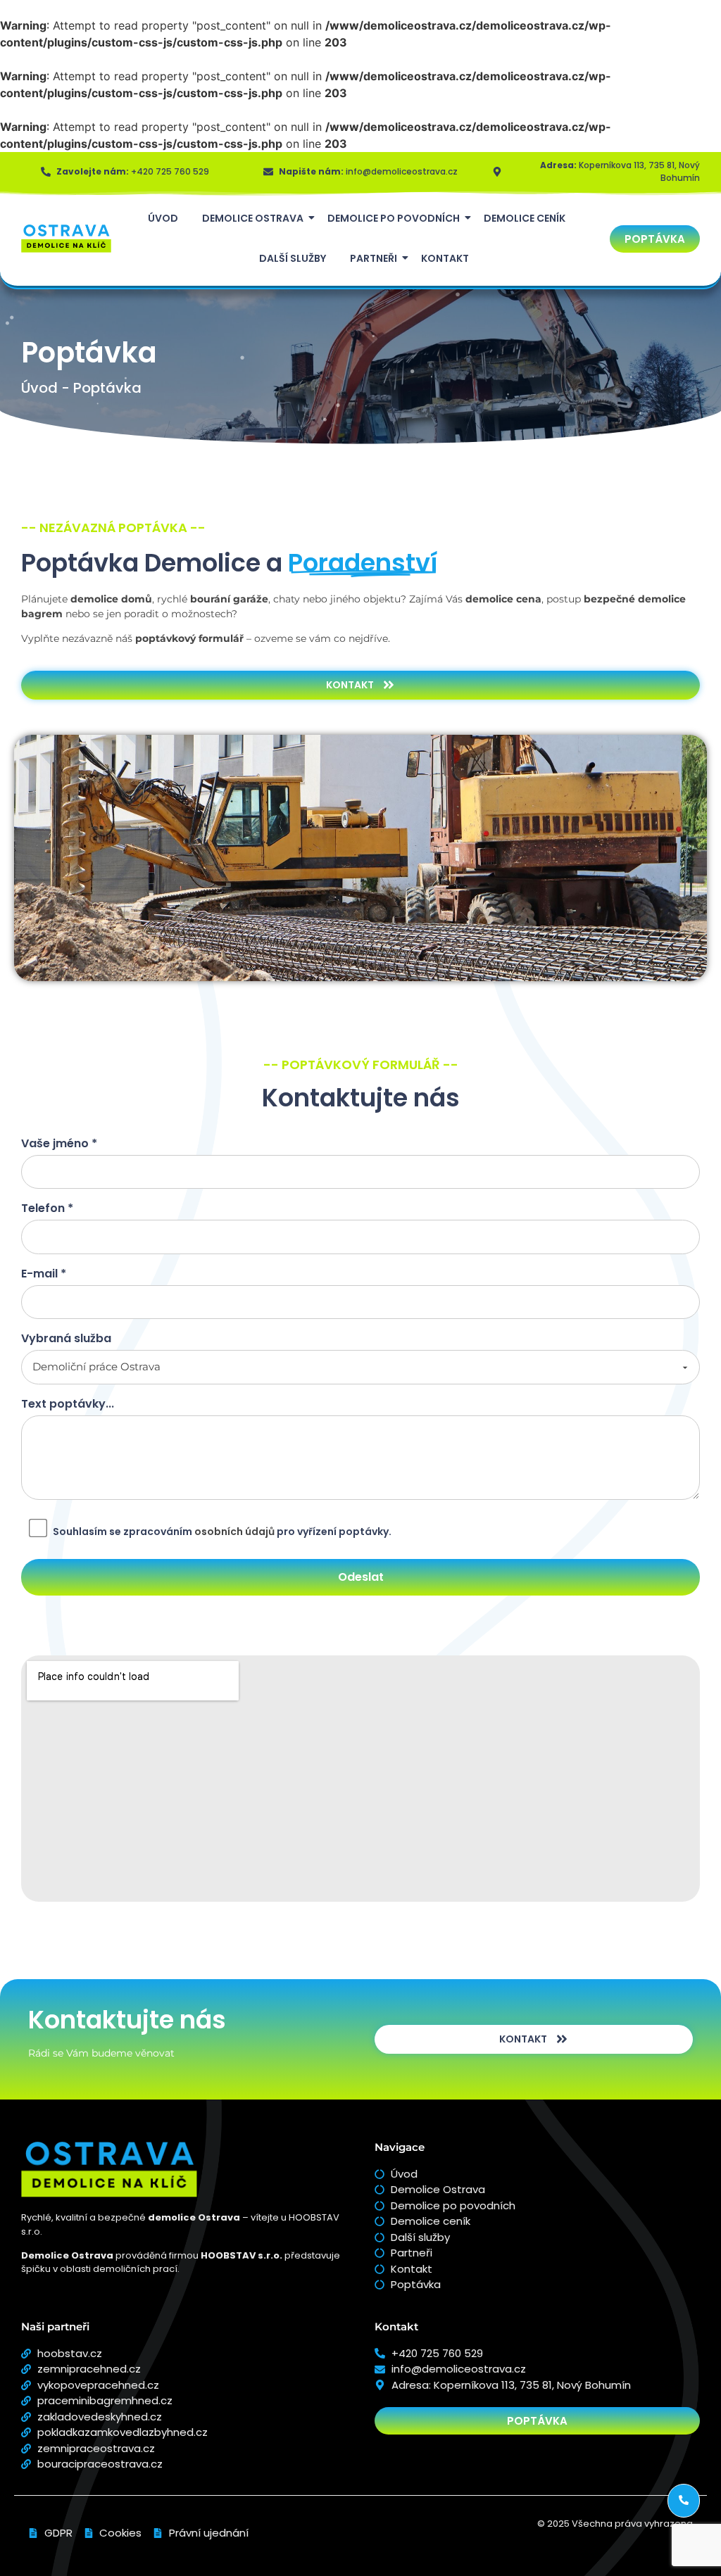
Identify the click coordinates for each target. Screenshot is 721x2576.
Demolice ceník (525, 218)
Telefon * (47, 1210)
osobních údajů (234, 1532)
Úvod (163, 218)
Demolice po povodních (394, 218)
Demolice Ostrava (253, 218)
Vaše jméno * (59, 1145)
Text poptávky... (68, 1405)
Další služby (293, 258)
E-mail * (44, 1275)
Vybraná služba (66, 1340)
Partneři (374, 258)
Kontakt (445, 258)
